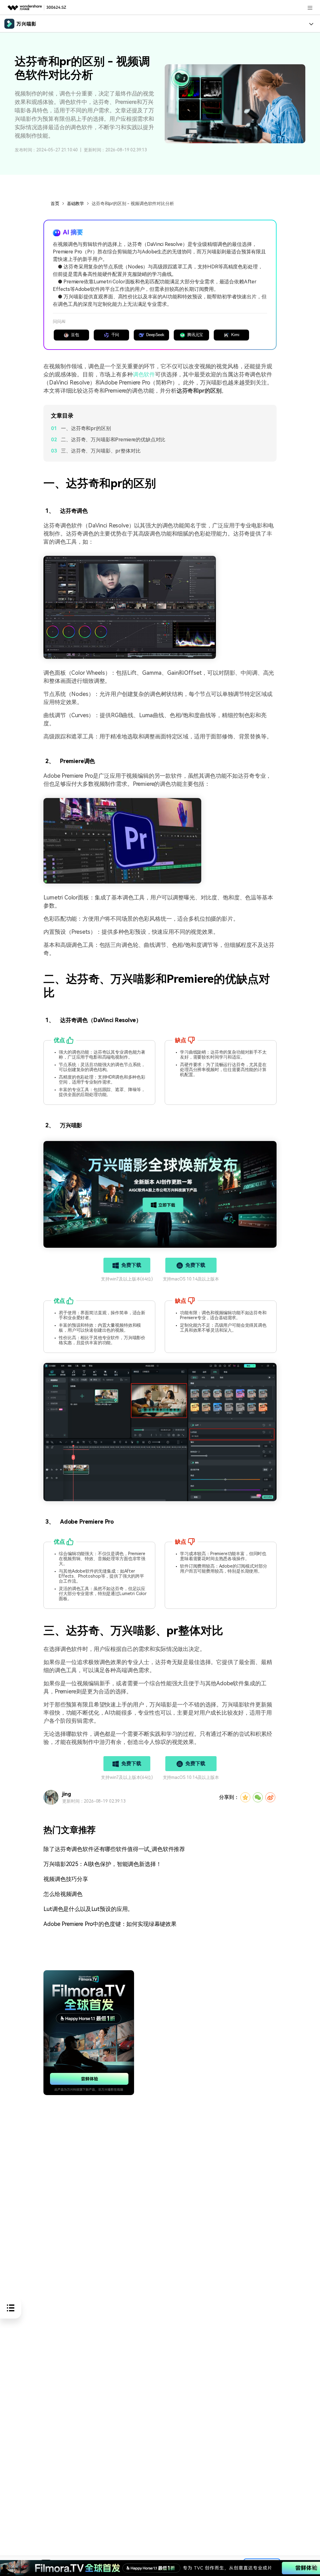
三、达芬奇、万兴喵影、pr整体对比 (101, 451)
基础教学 (75, 203)
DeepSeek (155, 335)
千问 (115, 335)
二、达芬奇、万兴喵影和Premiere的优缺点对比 (113, 440)
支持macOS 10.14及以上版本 (191, 1279)
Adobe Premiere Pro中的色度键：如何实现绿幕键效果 (110, 1924)
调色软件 (144, 374)
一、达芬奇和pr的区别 (86, 428)
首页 (55, 203)
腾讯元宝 (195, 335)
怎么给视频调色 (63, 1894)
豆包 (75, 335)
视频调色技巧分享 (66, 1879)
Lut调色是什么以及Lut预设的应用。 (88, 1909)
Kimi (235, 335)
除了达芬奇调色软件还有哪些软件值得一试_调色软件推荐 (114, 1849)
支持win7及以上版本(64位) (127, 1279)
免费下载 (131, 1265)
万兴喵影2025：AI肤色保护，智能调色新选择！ (102, 1864)
